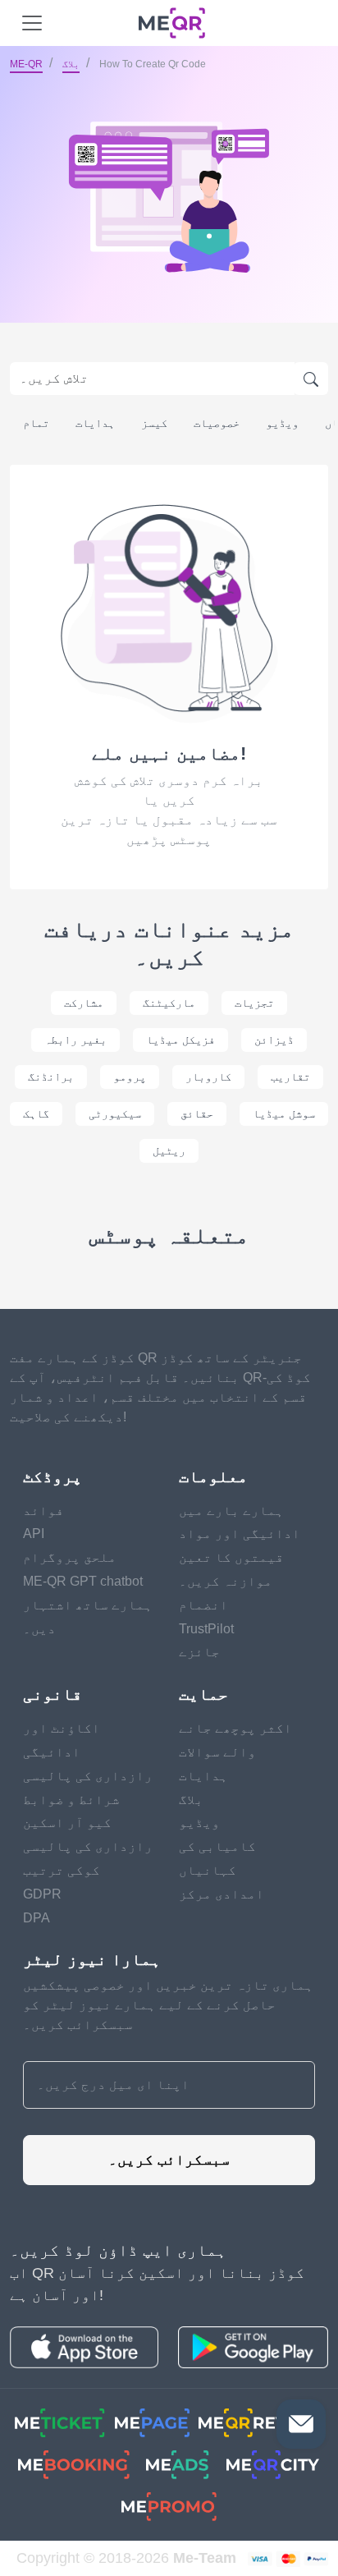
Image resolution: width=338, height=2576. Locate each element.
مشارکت (84, 1003)
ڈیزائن (274, 1040)
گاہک (36, 1114)
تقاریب (290, 1077)
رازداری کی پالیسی (88, 1776)
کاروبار (208, 1077)
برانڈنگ (51, 1077)
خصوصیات (217, 423)
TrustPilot (206, 1629)
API (34, 1534)
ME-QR (26, 64)
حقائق (197, 1114)
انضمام (203, 1605)
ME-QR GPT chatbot (83, 1581)
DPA (37, 1918)
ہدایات (95, 423)
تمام (36, 423)
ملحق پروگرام (70, 1557)
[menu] (32, 23)
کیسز (154, 423)
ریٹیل (169, 1150)
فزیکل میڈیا (180, 1040)
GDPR (42, 1894)
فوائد (43, 1511)
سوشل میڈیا (284, 1114)
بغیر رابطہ (75, 1040)
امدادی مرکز (222, 1894)
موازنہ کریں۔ (226, 1581)
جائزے (199, 1652)
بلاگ (71, 64)
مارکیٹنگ (169, 1003)
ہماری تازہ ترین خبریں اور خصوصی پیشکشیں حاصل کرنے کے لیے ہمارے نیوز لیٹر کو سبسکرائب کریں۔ (168, 2005)
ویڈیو (282, 423)
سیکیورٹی (115, 1114)
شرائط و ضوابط (71, 1800)
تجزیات (254, 1003)
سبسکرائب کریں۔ (169, 2160)
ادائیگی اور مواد (240, 1534)
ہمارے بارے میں (231, 1511)
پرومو (130, 1077)
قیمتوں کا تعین (231, 1557)
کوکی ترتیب (62, 1870)
